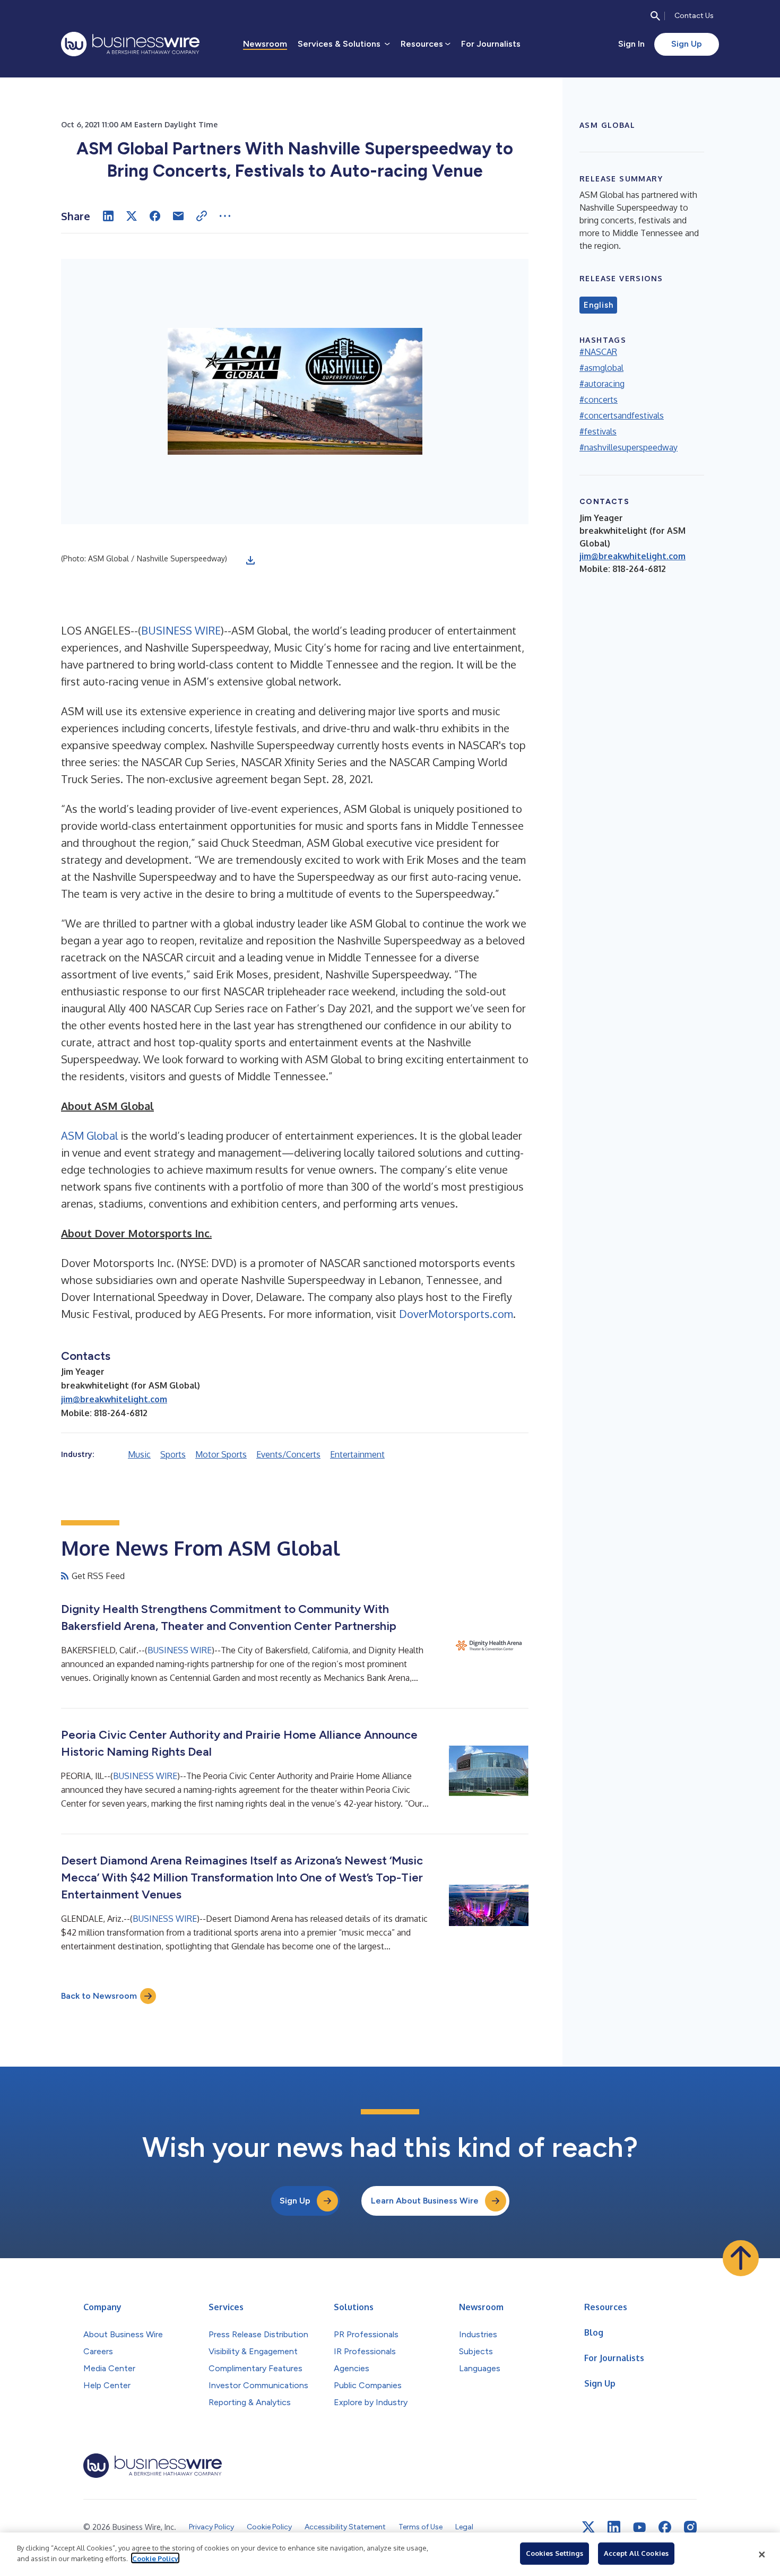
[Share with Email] (178, 216)
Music (139, 1454)
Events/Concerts (288, 1454)
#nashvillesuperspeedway (629, 447)
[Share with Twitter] (132, 216)
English (598, 305)
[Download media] (250, 560)
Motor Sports (221, 1454)
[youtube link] (639, 2527)
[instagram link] (690, 2527)
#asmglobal (601, 368)
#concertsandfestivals (622, 415)
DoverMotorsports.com (456, 1314)
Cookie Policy (155, 2558)
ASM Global (89, 1135)
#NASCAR (598, 352)
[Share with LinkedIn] (108, 216)
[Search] (655, 16)
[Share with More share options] (225, 216)
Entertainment (357, 1454)
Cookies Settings (554, 2553)
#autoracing (602, 384)
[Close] (762, 2554)
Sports (173, 1454)
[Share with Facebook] (155, 216)
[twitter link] (588, 2527)
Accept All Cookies (636, 2553)
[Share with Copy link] (202, 216)
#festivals (598, 431)
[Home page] (130, 44)
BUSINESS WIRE (181, 630)
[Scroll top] (741, 2258)
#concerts (599, 400)
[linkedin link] (614, 2527)
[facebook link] (665, 2527)
